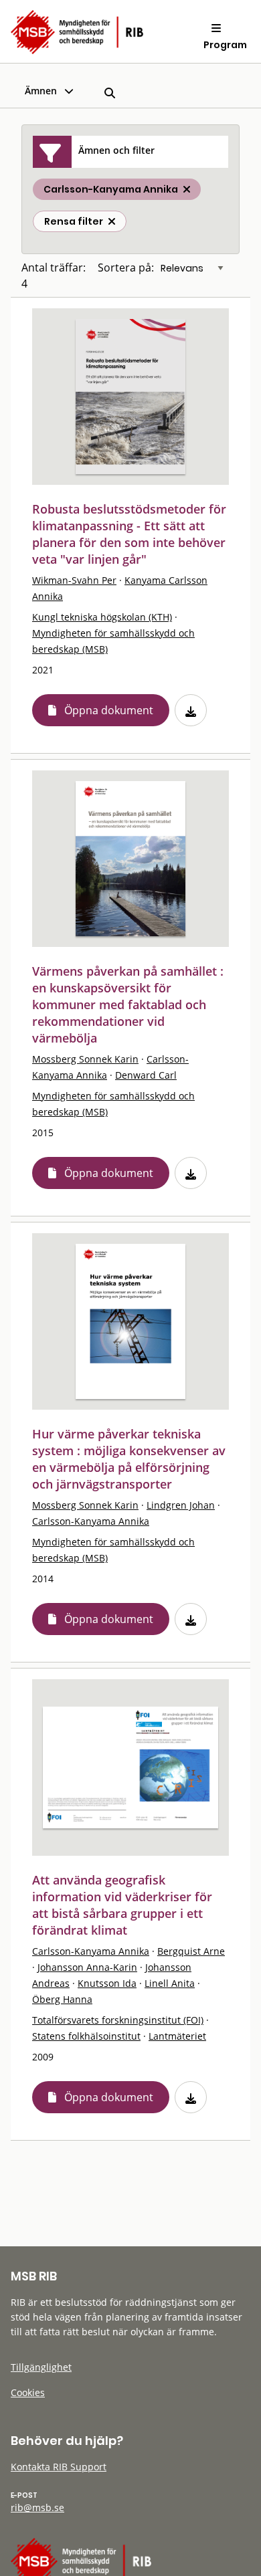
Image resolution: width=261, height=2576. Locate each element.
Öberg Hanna (62, 1999)
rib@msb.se (37, 2507)
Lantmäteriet (177, 2036)
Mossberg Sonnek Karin (85, 1059)
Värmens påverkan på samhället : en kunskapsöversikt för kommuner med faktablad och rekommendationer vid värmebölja (128, 1004)
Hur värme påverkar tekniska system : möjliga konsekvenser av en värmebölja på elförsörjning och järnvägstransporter (129, 1459)
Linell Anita (170, 1983)
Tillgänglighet (41, 2367)
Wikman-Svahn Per (74, 580)
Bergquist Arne (191, 1951)
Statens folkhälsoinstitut (86, 2036)
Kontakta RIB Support (59, 2467)
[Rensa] (112, 221)
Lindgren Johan (181, 1505)
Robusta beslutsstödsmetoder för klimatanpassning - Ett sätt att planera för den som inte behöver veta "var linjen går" (129, 534)
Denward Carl (146, 1075)
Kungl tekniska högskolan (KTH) (102, 617)
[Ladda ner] (191, 710)
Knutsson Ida (107, 1983)
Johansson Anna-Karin (87, 1967)
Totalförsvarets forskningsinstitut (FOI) (118, 2020)
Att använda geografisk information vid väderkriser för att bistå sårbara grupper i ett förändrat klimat (122, 1905)
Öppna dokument (109, 710)
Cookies (28, 2392)
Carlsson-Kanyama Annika (91, 1521)
